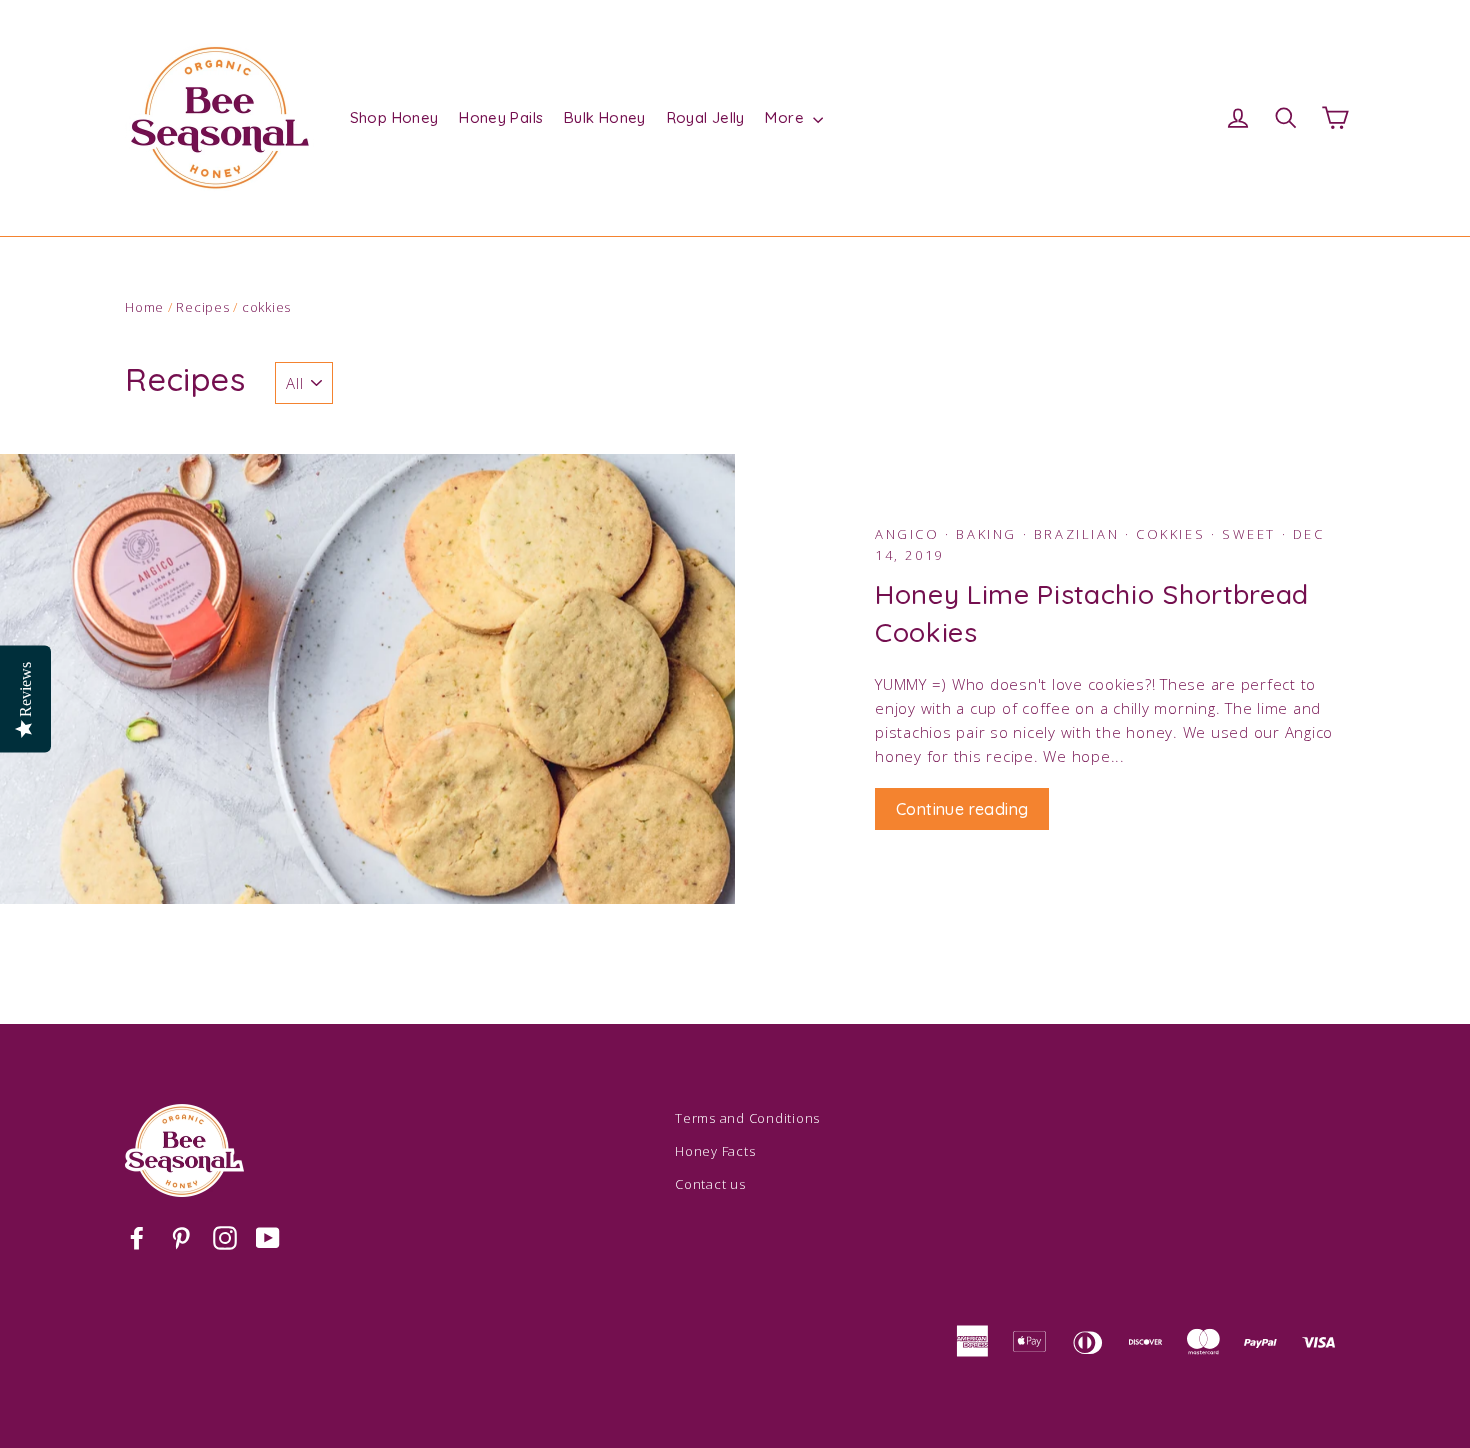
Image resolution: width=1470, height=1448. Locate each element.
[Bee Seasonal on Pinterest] (181, 1237)
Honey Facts (715, 1151)
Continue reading (962, 809)
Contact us (710, 1184)
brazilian (1079, 534)
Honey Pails (501, 117)
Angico (910, 534)
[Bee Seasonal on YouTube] (268, 1237)
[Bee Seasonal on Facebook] (137, 1237)
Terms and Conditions (747, 1118)
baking (989, 534)
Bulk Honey (605, 117)
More (786, 117)
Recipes (202, 307)
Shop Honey (394, 117)
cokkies (1173, 534)
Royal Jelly (706, 117)
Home (144, 307)
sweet (1252, 534)
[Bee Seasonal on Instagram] (225, 1237)
